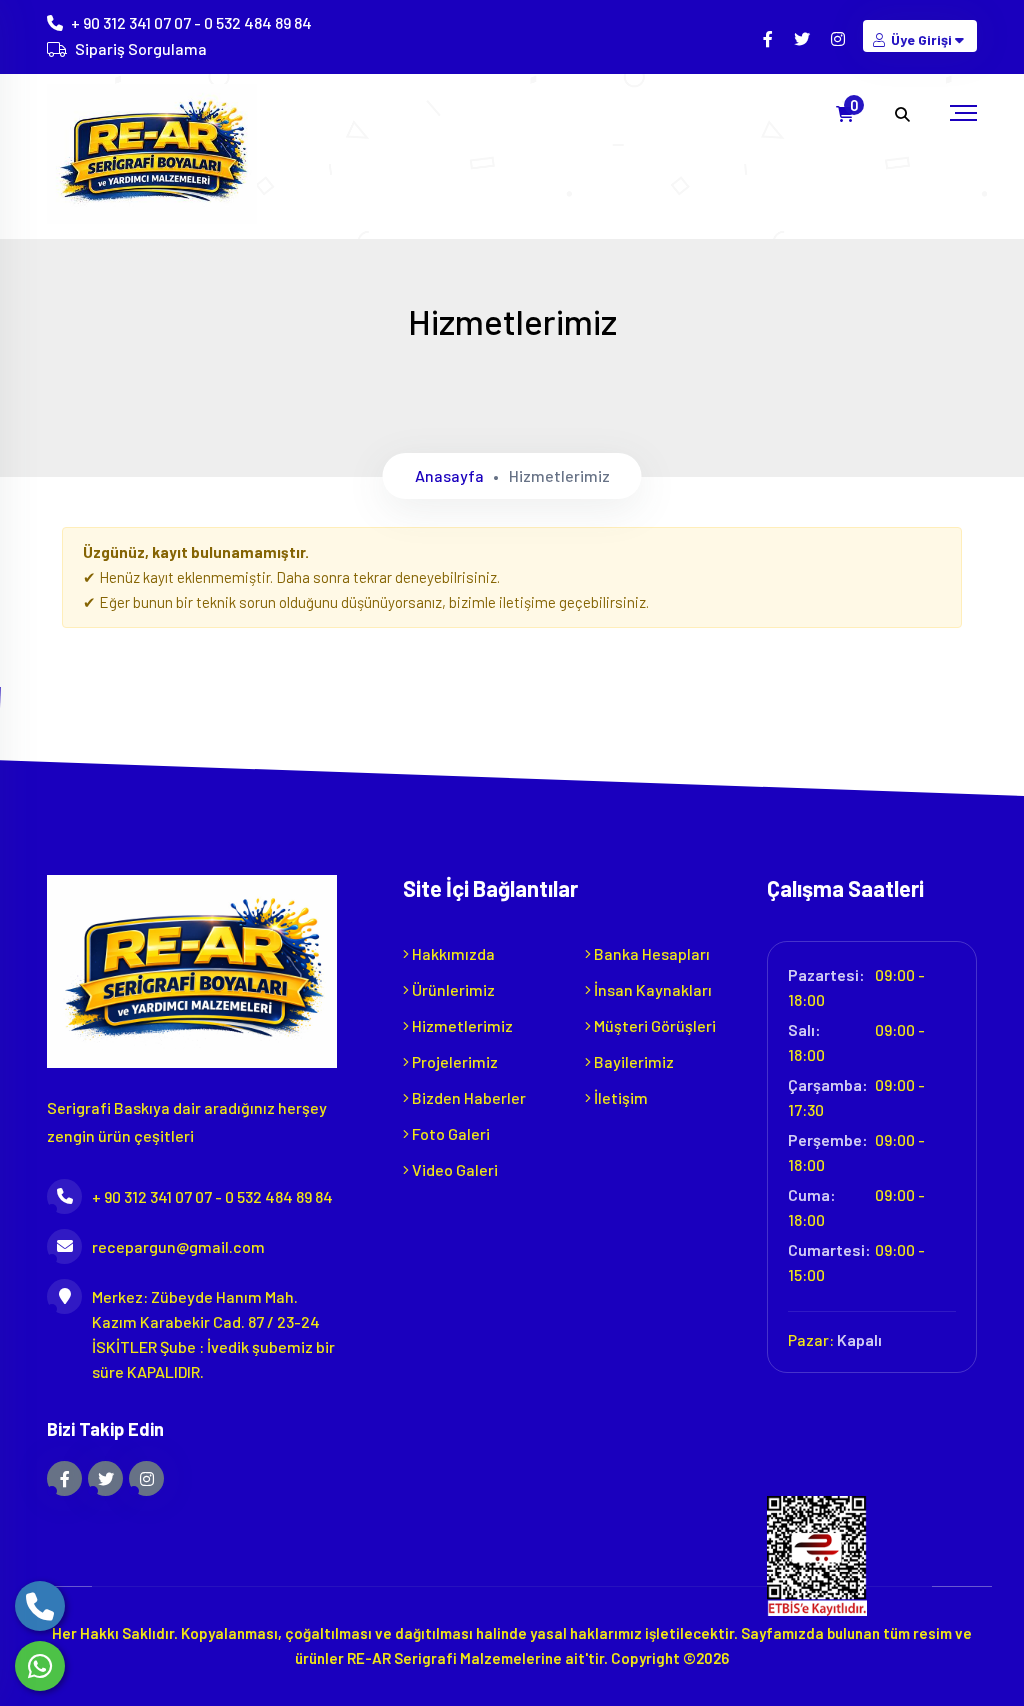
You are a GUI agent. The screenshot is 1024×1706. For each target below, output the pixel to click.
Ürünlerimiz (452, 989)
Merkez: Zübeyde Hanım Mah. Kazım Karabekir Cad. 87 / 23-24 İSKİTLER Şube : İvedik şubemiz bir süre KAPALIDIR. (213, 1334)
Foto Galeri (449, 1133)
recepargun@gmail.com (178, 1246)
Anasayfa (449, 475)
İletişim (619, 1097)
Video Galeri (453, 1169)
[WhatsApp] (40, 1666)
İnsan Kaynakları (651, 989)
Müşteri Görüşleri (653, 1025)
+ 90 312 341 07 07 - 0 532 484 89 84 (191, 22)
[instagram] (839, 38)
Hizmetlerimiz (461, 1025)
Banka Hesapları (650, 953)
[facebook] (769, 38)
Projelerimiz (453, 1061)
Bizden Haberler (467, 1097)
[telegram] (803, 38)
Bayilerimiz (632, 1061)
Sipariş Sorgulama (141, 48)
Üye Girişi (921, 39)
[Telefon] (40, 1606)
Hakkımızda (452, 953)
